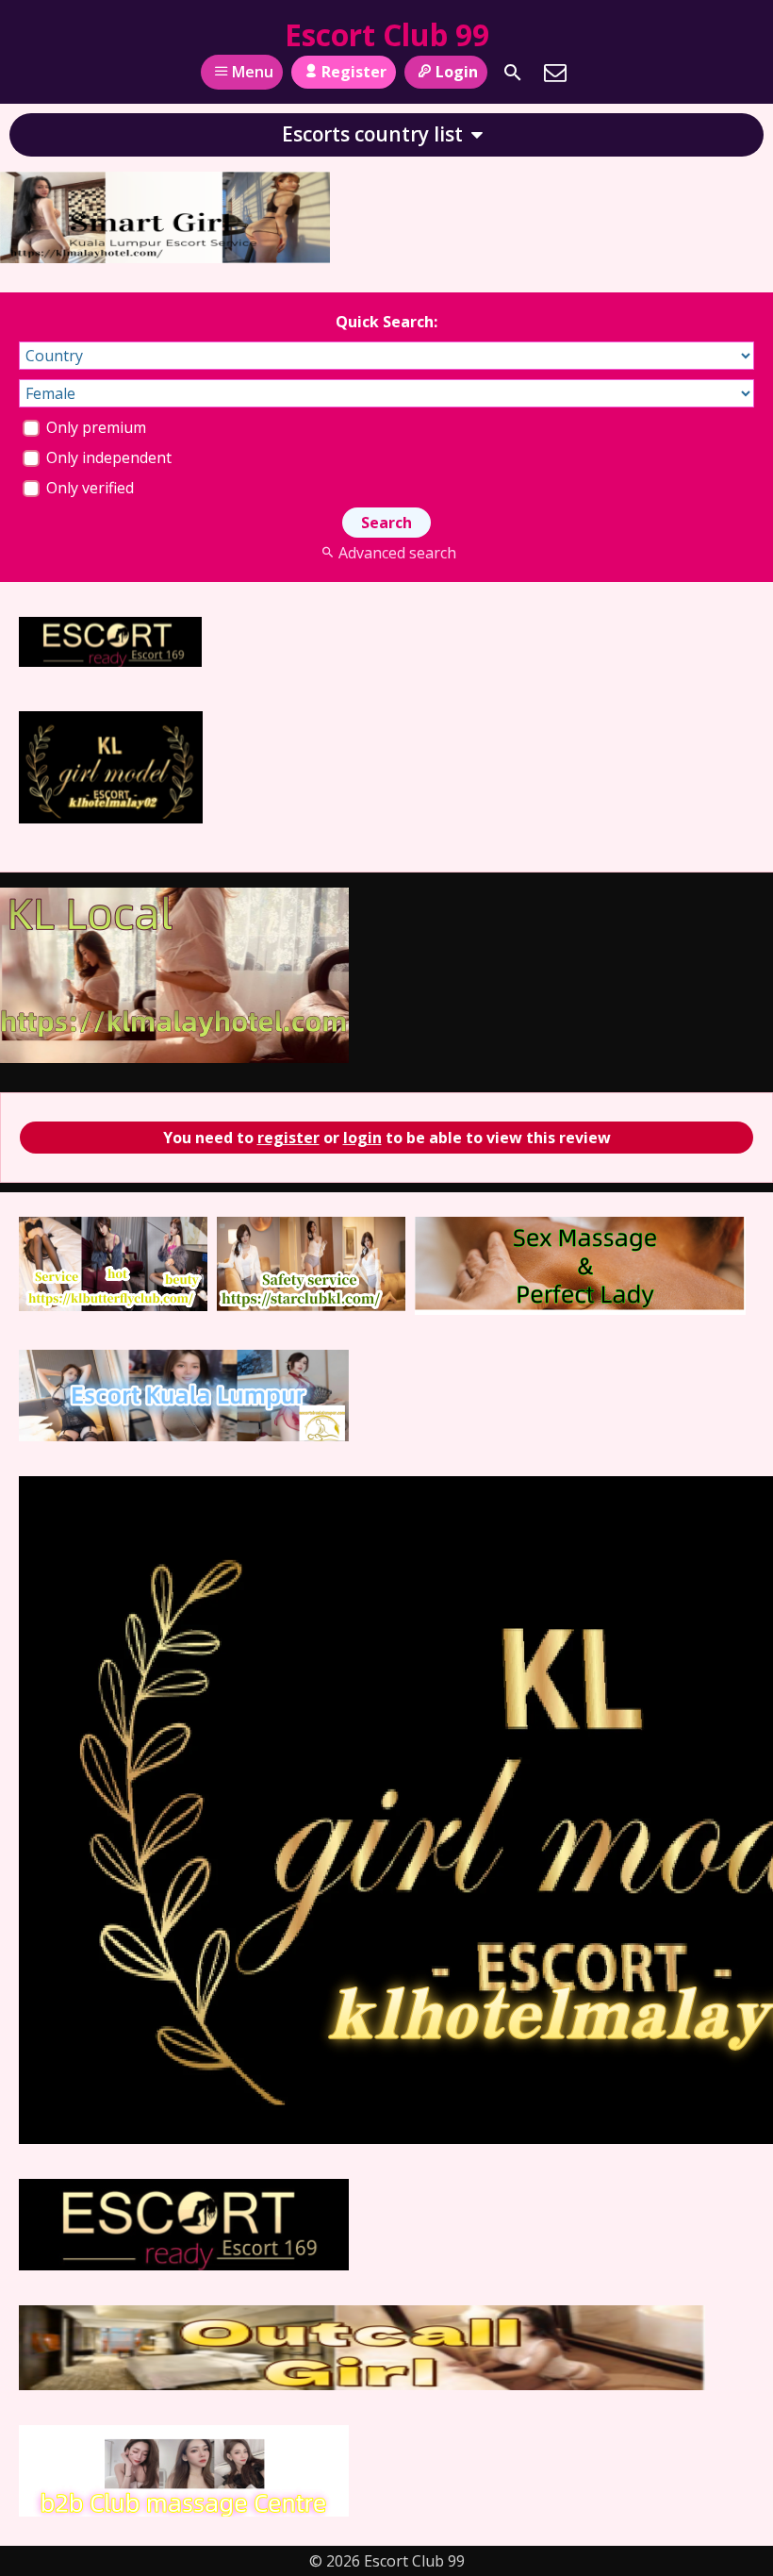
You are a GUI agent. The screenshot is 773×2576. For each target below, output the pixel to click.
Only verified (88, 488)
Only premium (94, 427)
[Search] (513, 73)
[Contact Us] (555, 73)
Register (354, 72)
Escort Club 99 (387, 34)
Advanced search (397, 553)
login (362, 1138)
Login (457, 72)
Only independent (107, 457)
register (288, 1138)
